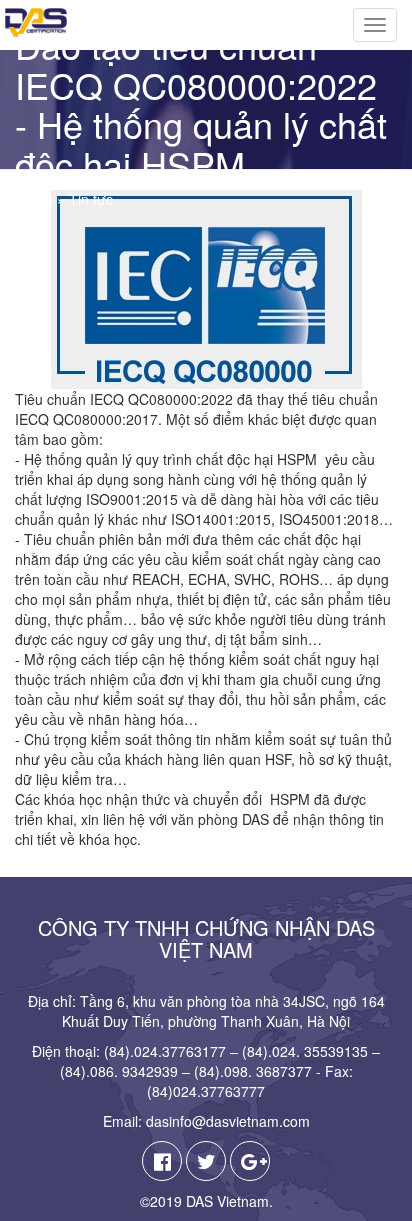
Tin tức (91, 199)
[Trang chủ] (33, 23)
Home (34, 199)
